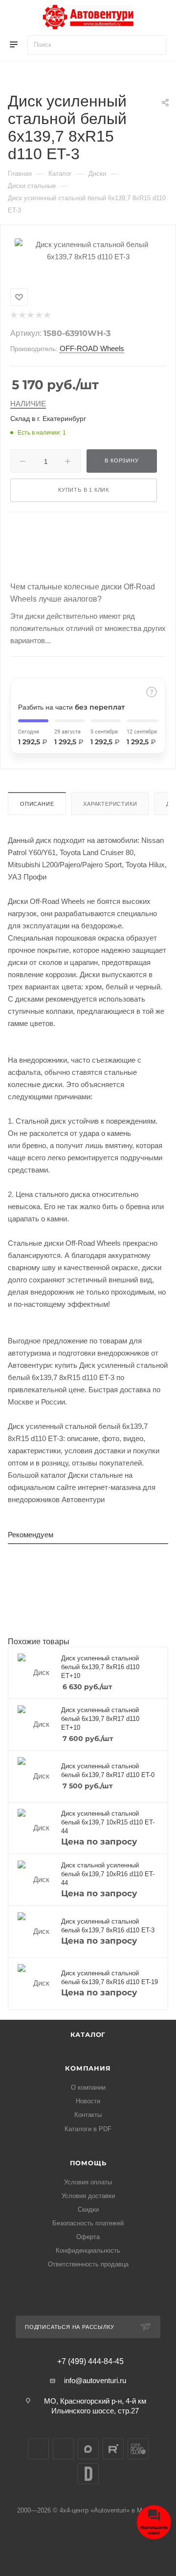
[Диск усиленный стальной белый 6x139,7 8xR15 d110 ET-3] (88, 250)
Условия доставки (88, 2196)
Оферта (88, 2237)
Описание (37, 804)
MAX (88, 2449)
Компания (88, 2068)
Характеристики (110, 804)
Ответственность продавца (88, 2264)
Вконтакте (38, 2449)
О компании (88, 2087)
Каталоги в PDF (88, 2129)
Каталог (88, 2034)
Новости (88, 2101)
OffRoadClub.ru (138, 2449)
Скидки (88, 2209)
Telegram (63, 2449)
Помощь (88, 2163)
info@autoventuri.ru (95, 2380)
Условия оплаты (88, 2182)
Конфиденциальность (88, 2251)
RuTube (113, 2449)
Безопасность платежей (88, 2223)
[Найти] (154, 45)
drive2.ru (88, 2474)
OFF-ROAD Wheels (92, 348)
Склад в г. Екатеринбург (48, 419)
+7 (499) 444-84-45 (90, 2362)
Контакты (88, 2115)
